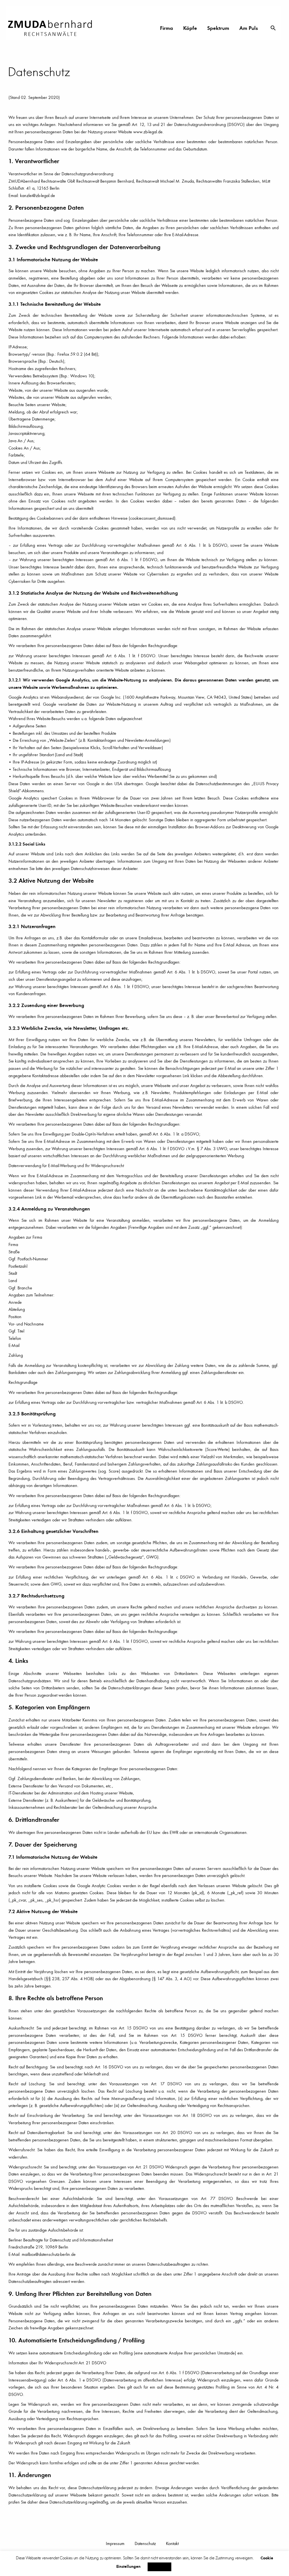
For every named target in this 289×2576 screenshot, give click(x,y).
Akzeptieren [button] (159, 2567)
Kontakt (172, 2543)
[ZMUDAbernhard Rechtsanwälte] (52, 28)
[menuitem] (167, 28)
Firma (167, 28)
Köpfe (190, 28)
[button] (273, 28)
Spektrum (218, 28)
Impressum (115, 2543)
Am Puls (249, 28)
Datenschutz (145, 2543)
